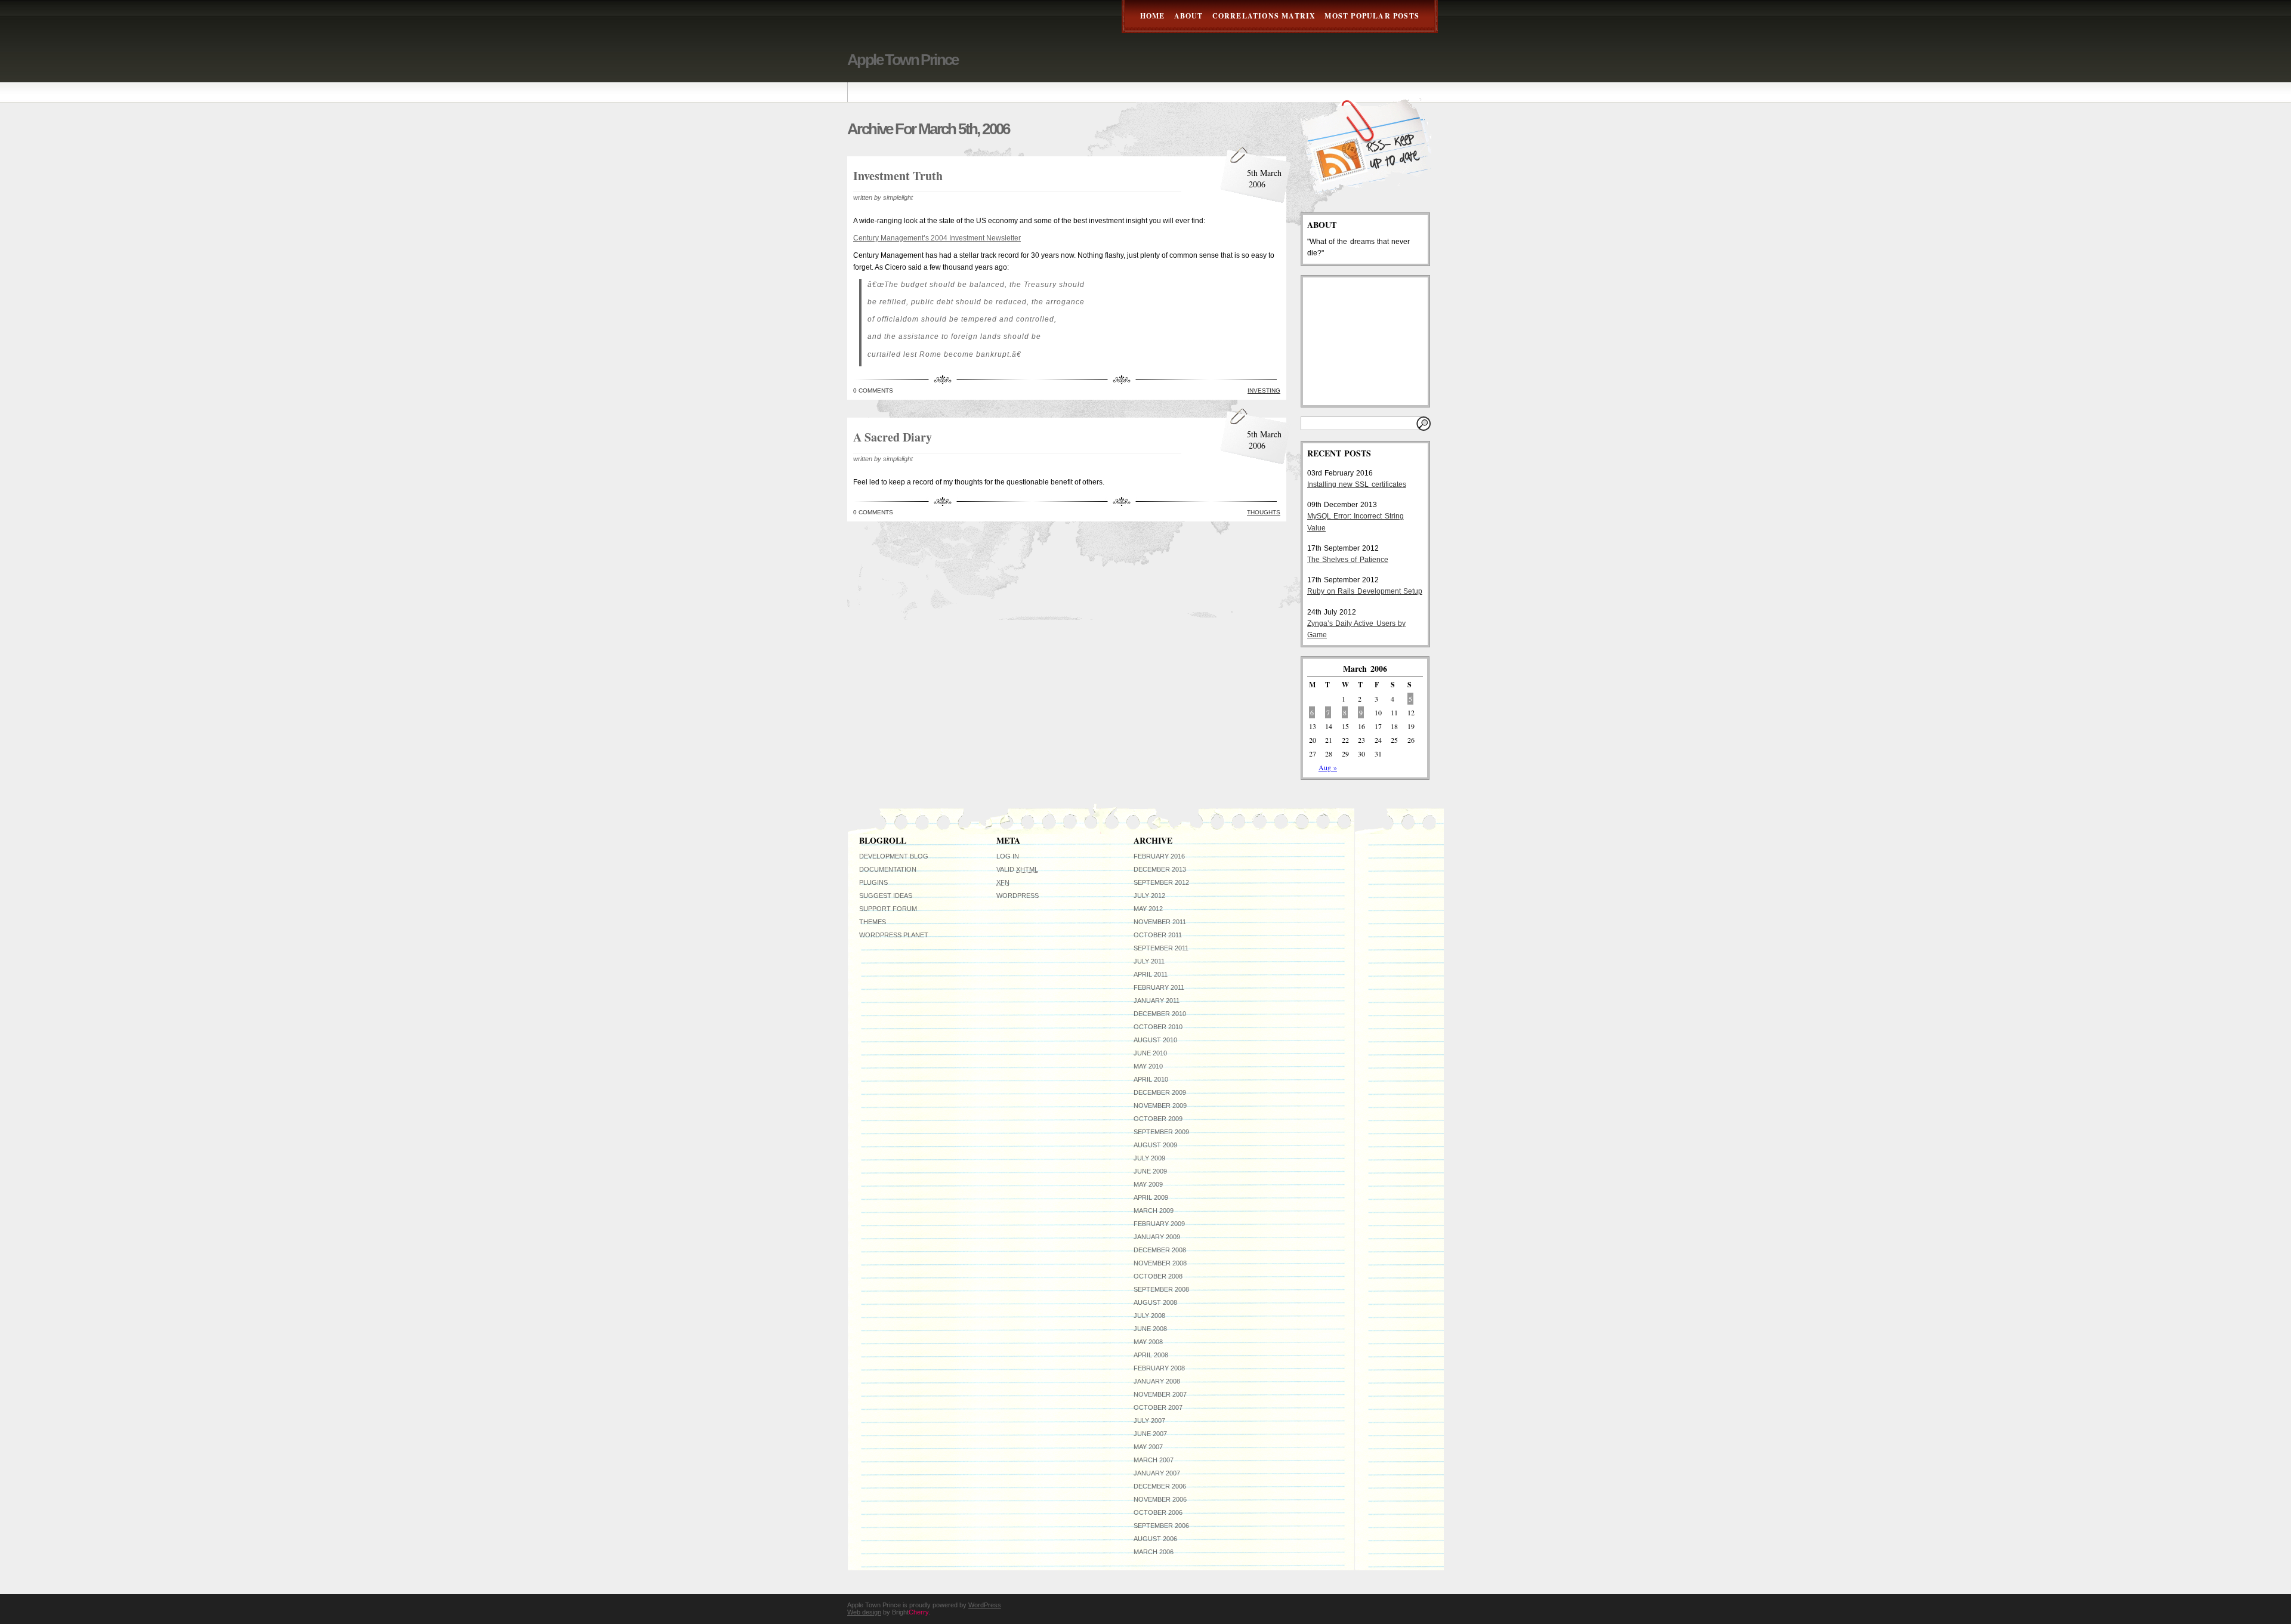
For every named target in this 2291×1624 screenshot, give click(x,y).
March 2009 (1154, 1211)
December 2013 (1160, 869)
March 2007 (1154, 1460)
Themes (873, 922)
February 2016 (1159, 856)
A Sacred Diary (893, 437)
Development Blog (894, 856)
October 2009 (1158, 1119)
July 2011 (1149, 961)
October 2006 (1158, 1512)
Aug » (1328, 767)
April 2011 (1151, 974)
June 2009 (1150, 1171)
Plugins (873, 882)
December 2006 (1160, 1486)
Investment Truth (898, 176)
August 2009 (1155, 1145)
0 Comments (873, 390)
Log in (1008, 856)
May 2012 (1148, 909)
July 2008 (1149, 1316)
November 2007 (1160, 1394)
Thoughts (1264, 512)
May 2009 (1148, 1184)
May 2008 (1148, 1342)
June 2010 (1150, 1053)
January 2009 (1157, 1237)
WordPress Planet (894, 935)
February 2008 (1159, 1368)
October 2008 (1158, 1276)
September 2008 (1161, 1289)
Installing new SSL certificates (1357, 484)
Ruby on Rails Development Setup (1365, 591)
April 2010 (1151, 1079)
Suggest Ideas (886, 896)
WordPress (1018, 896)
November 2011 (1160, 922)
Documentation (888, 869)
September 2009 (1161, 1132)
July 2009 (1149, 1158)
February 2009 (1159, 1224)
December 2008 (1160, 1250)
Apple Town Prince (903, 60)
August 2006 (1155, 1539)
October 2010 (1158, 1027)
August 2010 (1155, 1040)
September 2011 (1161, 948)
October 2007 (1158, 1407)
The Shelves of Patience (1348, 560)
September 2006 (1161, 1526)
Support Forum (888, 909)
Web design (864, 1612)
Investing (1264, 390)
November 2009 (1160, 1106)
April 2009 (1151, 1197)
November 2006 (1160, 1499)
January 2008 (1157, 1381)
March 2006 (1154, 1552)
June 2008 (1150, 1329)
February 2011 (1159, 987)
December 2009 (1160, 1092)
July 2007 (1149, 1421)
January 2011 (1157, 1001)
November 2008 (1160, 1263)
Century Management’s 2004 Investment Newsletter (937, 238)
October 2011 (1158, 935)
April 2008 (1151, 1355)
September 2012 (1161, 882)
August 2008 (1155, 1302)
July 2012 (1149, 896)
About (1189, 16)
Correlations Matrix (1264, 16)
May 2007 (1148, 1447)
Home (1153, 16)
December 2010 (1160, 1014)
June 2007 (1150, 1434)
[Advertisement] (1367, 341)
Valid (1017, 869)
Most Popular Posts (1372, 16)
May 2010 (1148, 1066)
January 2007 (1157, 1473)
